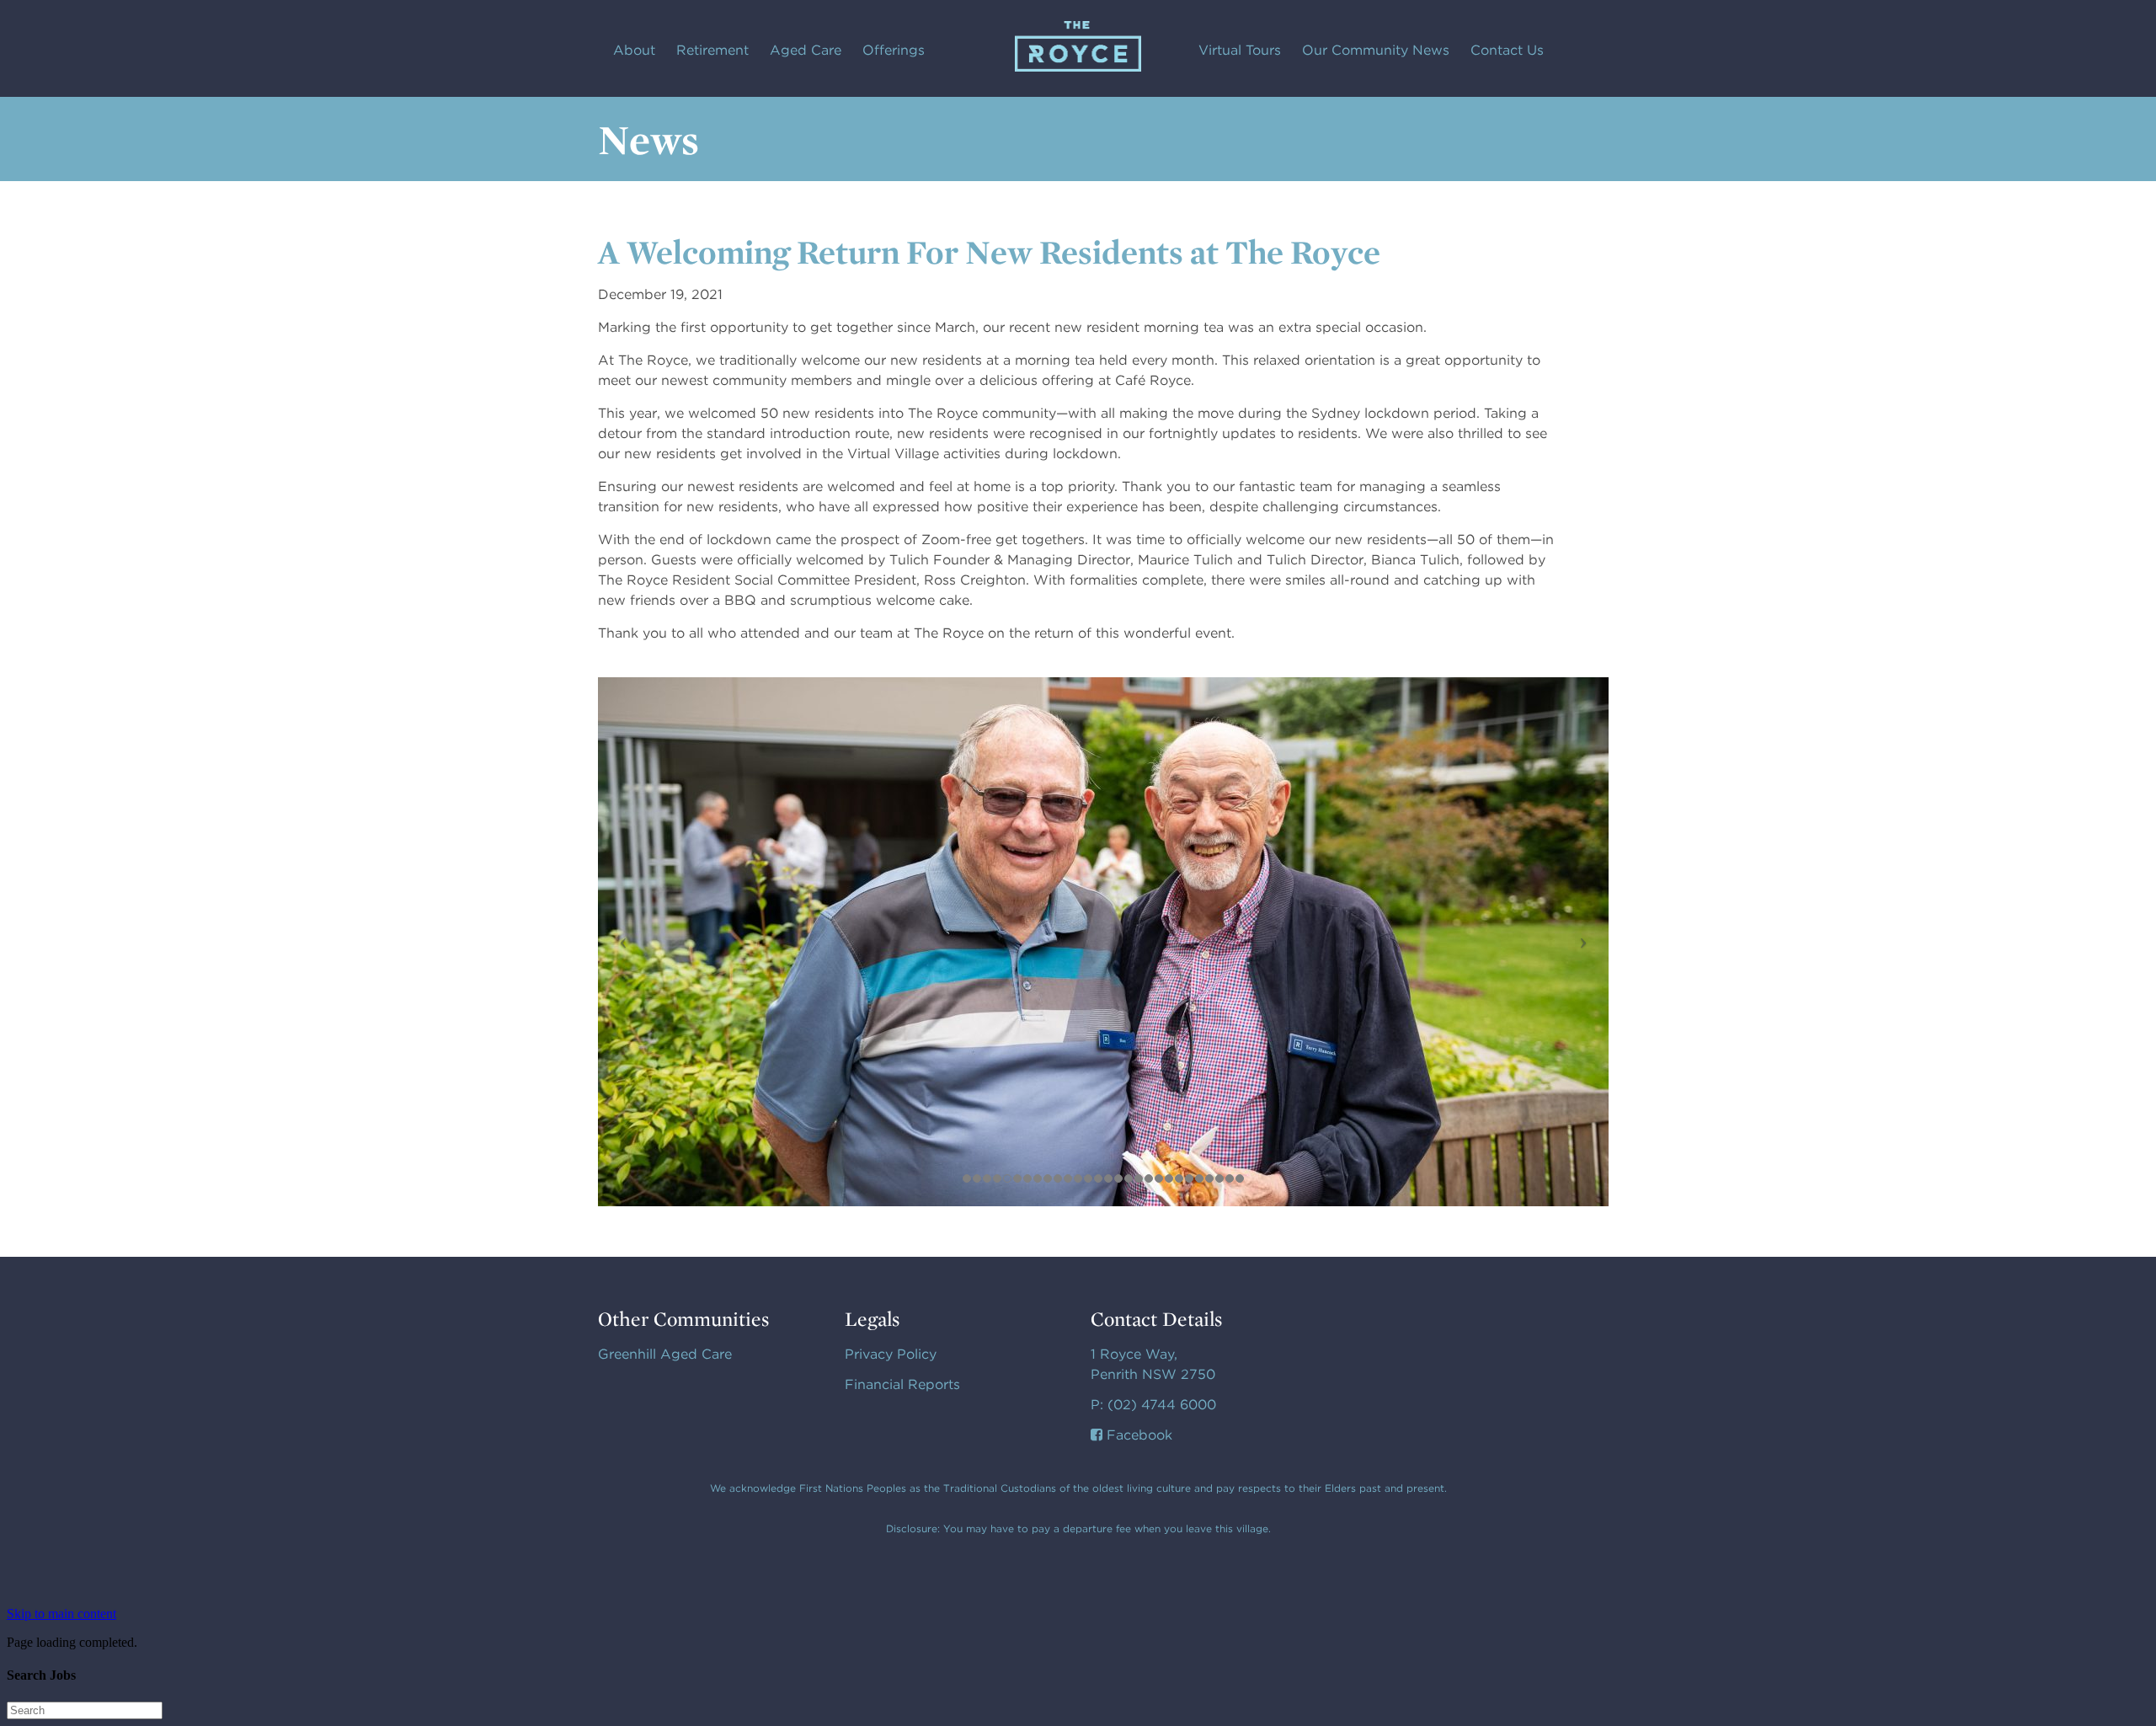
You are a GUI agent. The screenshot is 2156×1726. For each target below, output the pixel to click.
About (634, 50)
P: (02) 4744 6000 (1153, 1405)
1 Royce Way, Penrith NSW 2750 (1153, 1364)
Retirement (712, 50)
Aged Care (806, 50)
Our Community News (1376, 50)
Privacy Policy (891, 1354)
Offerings (894, 50)
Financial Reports (902, 1384)
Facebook (1137, 1435)
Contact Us (1507, 50)
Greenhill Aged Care (665, 1354)
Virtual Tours (1240, 50)
